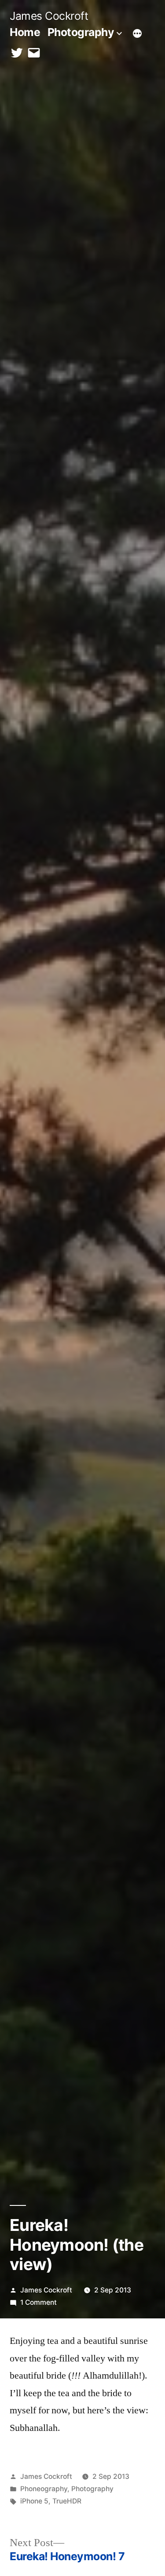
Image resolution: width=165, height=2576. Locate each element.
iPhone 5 (34, 2501)
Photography (81, 32)
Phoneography (44, 2489)
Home (25, 32)
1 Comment (38, 2302)
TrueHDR (67, 2501)
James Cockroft (49, 16)
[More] (137, 34)
